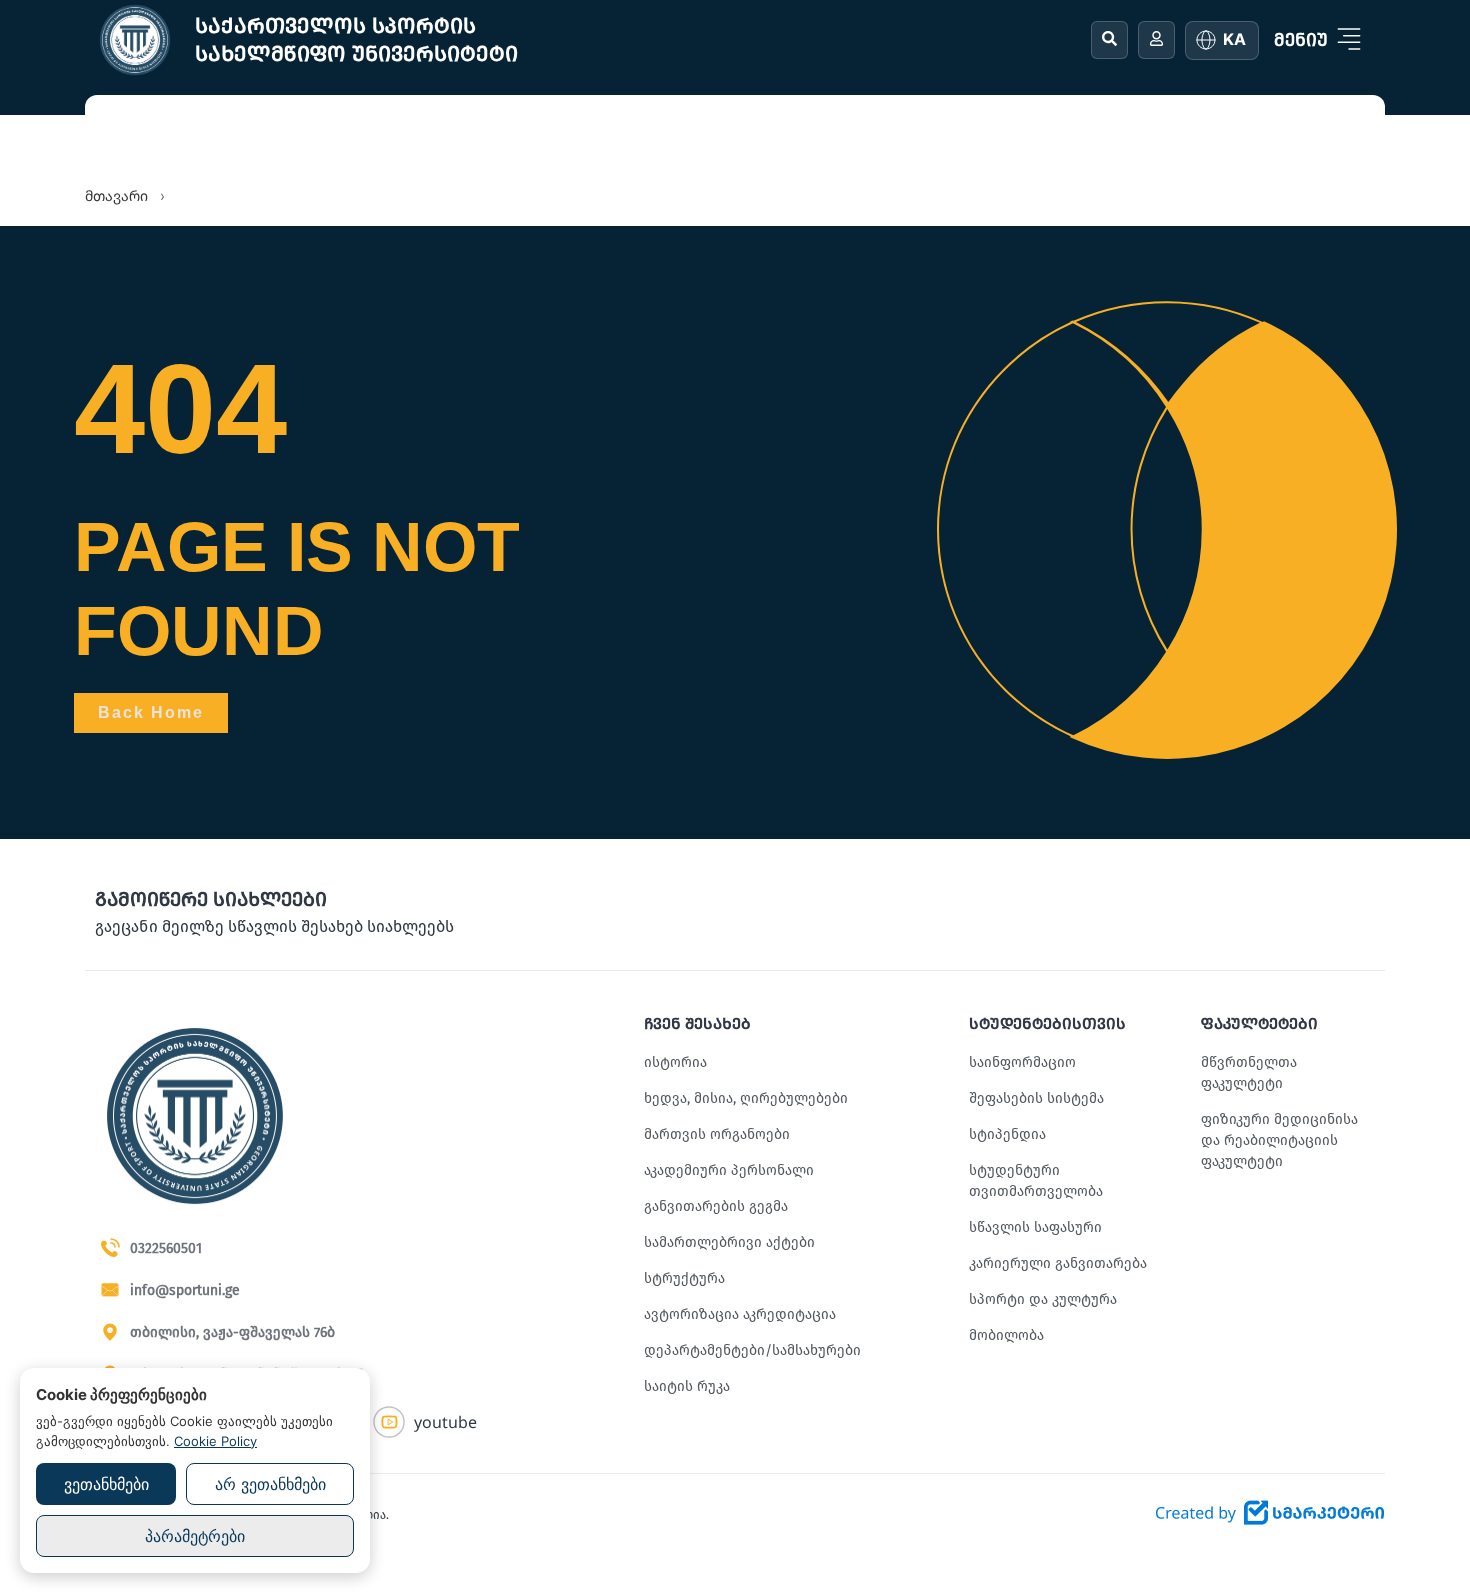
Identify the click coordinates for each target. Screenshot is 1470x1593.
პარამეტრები (195, 1536)
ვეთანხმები (106, 1484)
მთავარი (116, 195)
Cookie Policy (215, 1441)
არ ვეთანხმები (270, 1484)
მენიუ (1301, 40)
